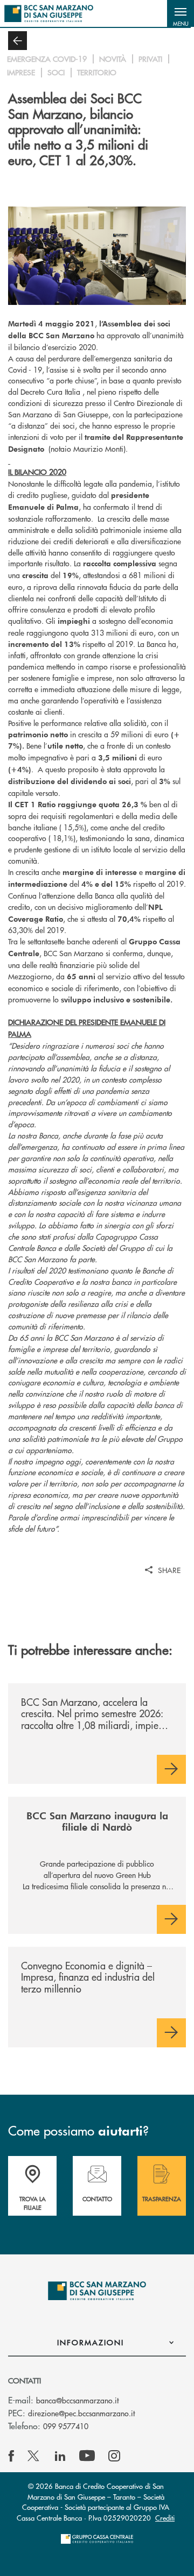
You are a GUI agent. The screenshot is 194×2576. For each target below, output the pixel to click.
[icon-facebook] (11, 2456)
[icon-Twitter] (34, 2456)
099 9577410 (66, 2426)
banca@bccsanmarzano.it (77, 2400)
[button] (181, 13)
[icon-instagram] (114, 2456)
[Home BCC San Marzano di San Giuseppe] (49, 13)
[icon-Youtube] (87, 2456)
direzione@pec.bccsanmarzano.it (81, 2413)
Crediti (165, 2518)
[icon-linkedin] (60, 2456)
